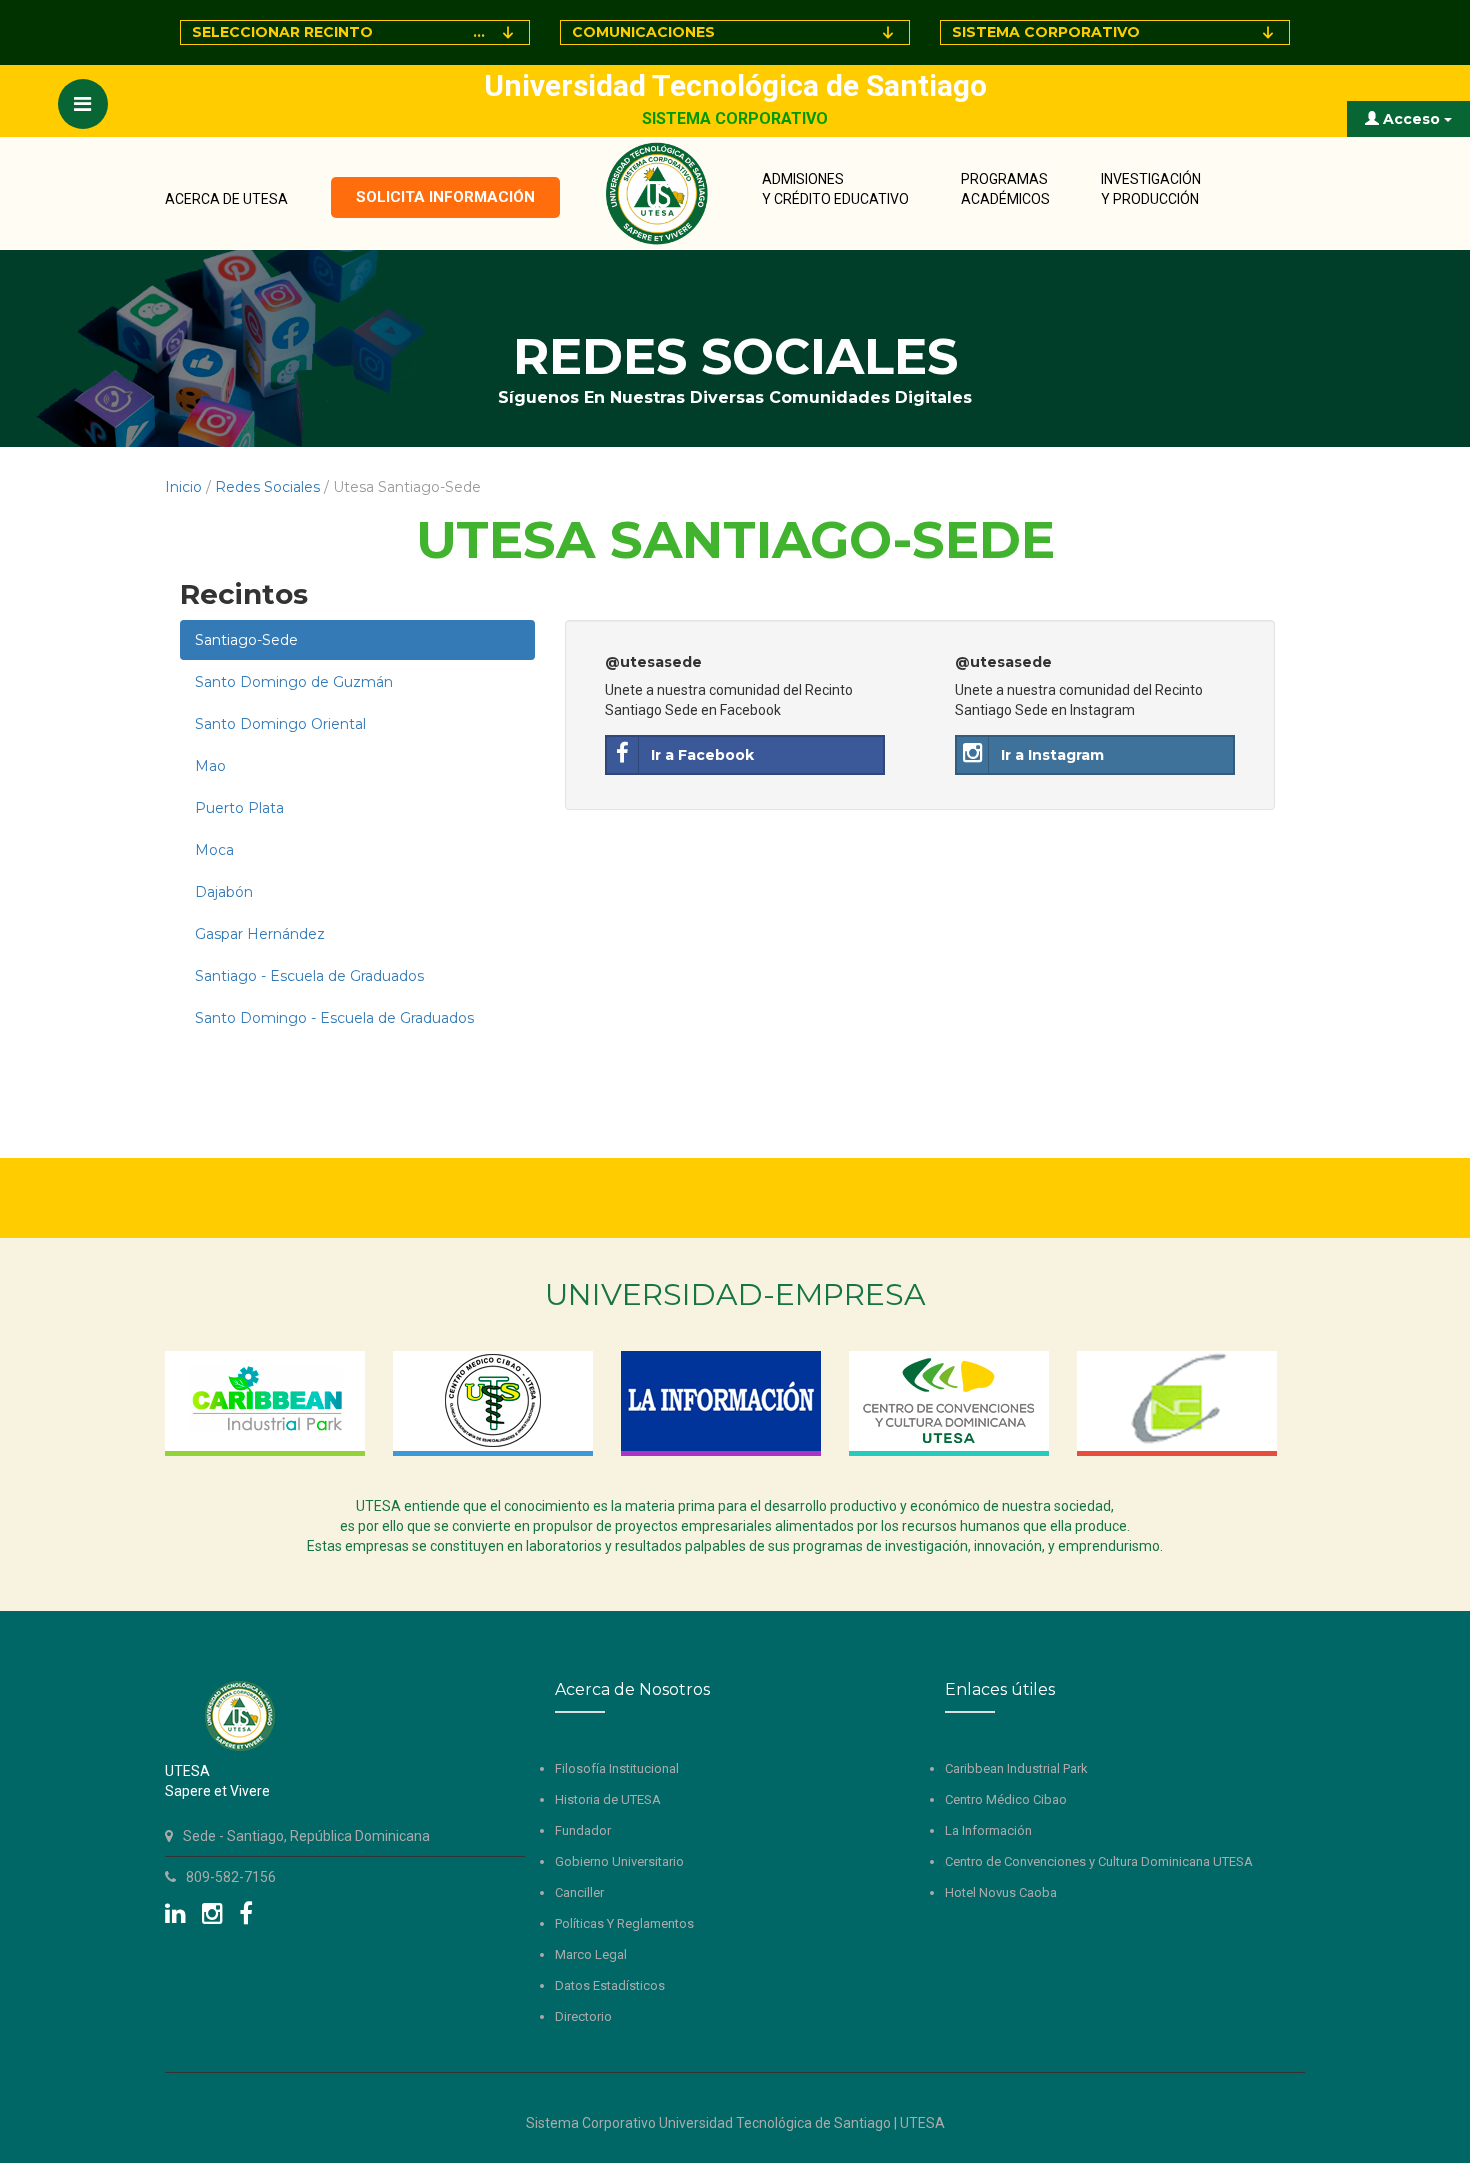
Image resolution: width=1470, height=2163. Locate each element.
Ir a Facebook (702, 755)
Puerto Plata (239, 808)
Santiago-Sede (246, 640)
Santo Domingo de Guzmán (294, 682)
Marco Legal (591, 1954)
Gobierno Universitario (619, 1861)
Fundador (583, 1830)
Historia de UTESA (608, 1799)
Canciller (579, 1892)
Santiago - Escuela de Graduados (309, 976)
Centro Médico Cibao (1006, 1799)
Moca (214, 850)
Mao (210, 766)
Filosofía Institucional (617, 1768)
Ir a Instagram (1052, 755)
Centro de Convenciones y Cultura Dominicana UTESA (1099, 1861)
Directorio (583, 2016)
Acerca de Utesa (226, 199)
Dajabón (224, 892)
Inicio (183, 487)
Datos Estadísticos (610, 1985)
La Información (988, 1830)
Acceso (1411, 119)
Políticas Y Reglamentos (624, 1923)
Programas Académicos (1005, 189)
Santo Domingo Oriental (280, 724)
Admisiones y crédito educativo (835, 189)
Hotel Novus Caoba (1001, 1892)
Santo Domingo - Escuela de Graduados (334, 1018)
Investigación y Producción (1151, 189)
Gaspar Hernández (260, 934)
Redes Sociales (267, 487)
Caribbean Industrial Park (1016, 1768)
